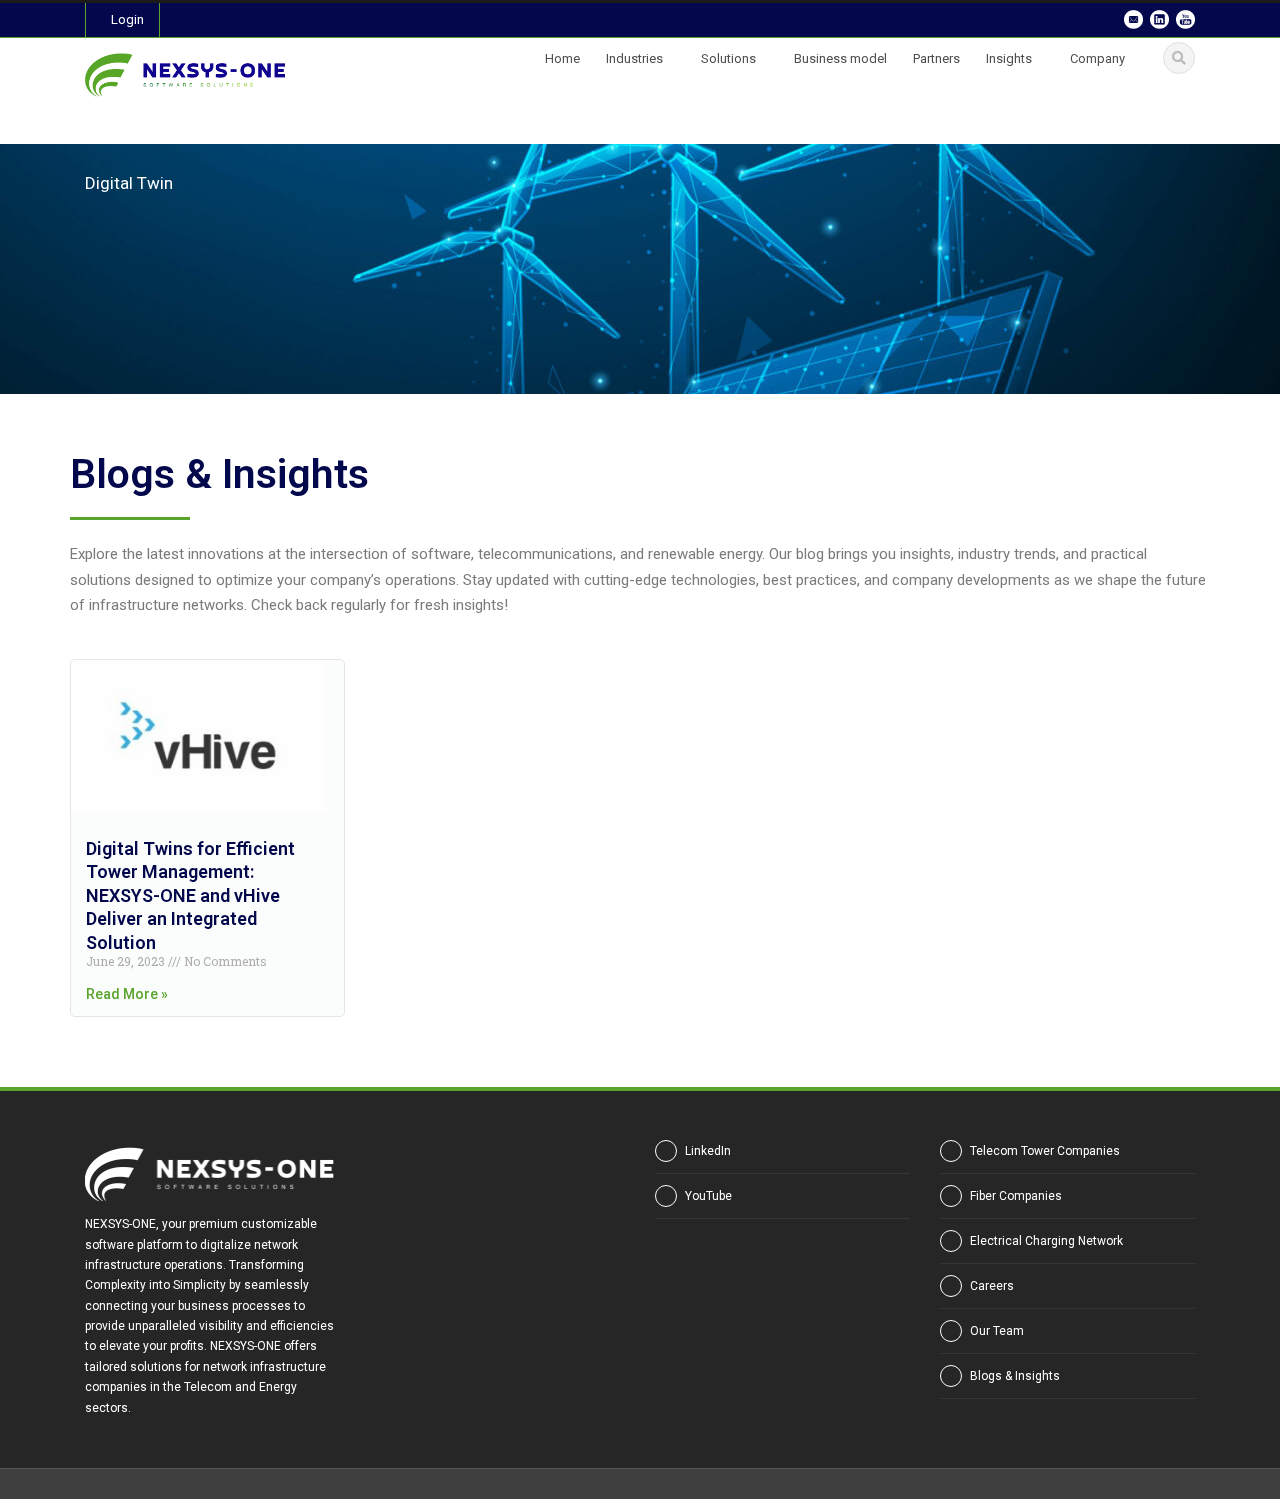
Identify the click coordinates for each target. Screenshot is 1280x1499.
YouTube (708, 1196)
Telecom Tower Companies (1045, 1151)
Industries (634, 58)
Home (562, 58)
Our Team (997, 1331)
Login (127, 19)
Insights (1009, 58)
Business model (840, 58)
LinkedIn (708, 1151)
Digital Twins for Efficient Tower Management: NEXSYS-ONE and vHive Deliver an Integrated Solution (190, 895)
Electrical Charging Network (1046, 1241)
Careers (992, 1286)
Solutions (728, 58)
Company (1097, 58)
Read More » (127, 994)
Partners (936, 58)
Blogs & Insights (1015, 1376)
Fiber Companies (1016, 1196)
